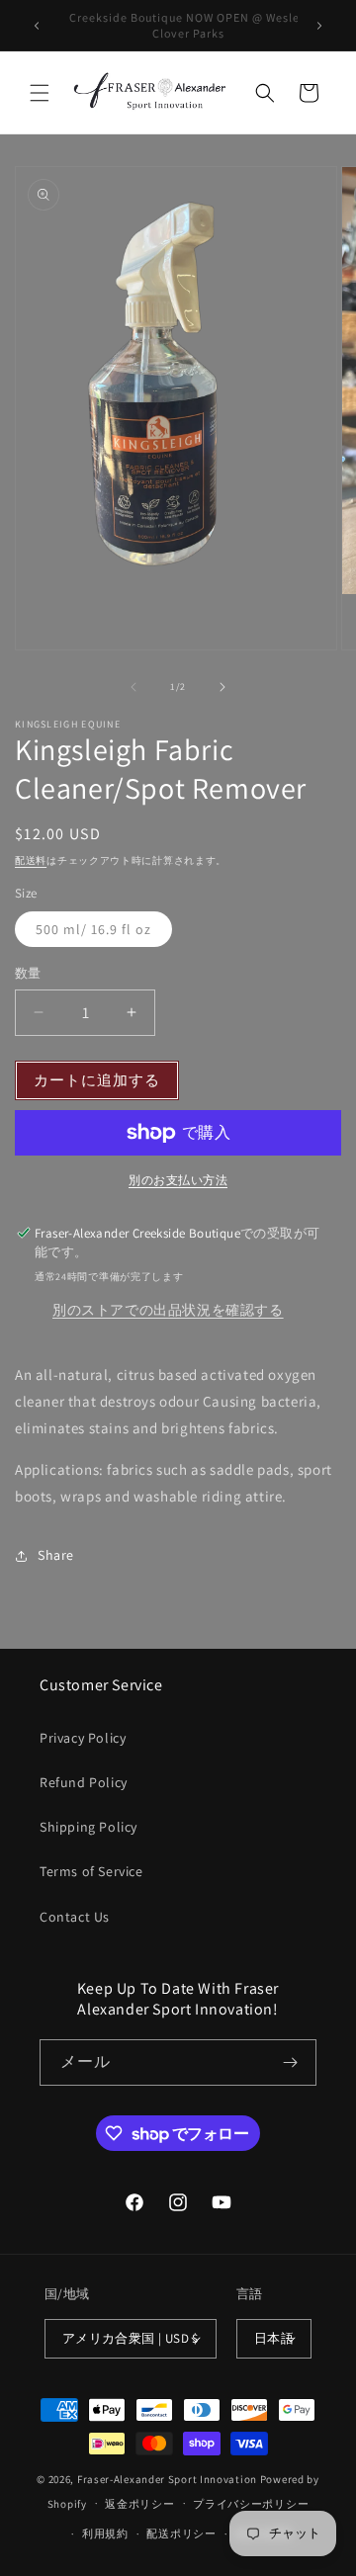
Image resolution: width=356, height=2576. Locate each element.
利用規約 (105, 2533)
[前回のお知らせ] (37, 26)
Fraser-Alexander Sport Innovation (167, 2479)
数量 (28, 973)
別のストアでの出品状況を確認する (168, 1310)
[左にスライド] (133, 687)
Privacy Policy (83, 1738)
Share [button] (56, 1555)
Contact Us (75, 1917)
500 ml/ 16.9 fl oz (93, 929)
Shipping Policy (89, 1827)
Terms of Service (91, 1871)
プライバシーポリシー (251, 2504)
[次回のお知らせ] (319, 26)
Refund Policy (84, 1782)
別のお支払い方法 (178, 1180)
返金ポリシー (139, 2504)
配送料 (31, 860)
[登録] (290, 2062)
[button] (40, 93)
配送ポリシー (181, 2533)
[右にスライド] (222, 687)
